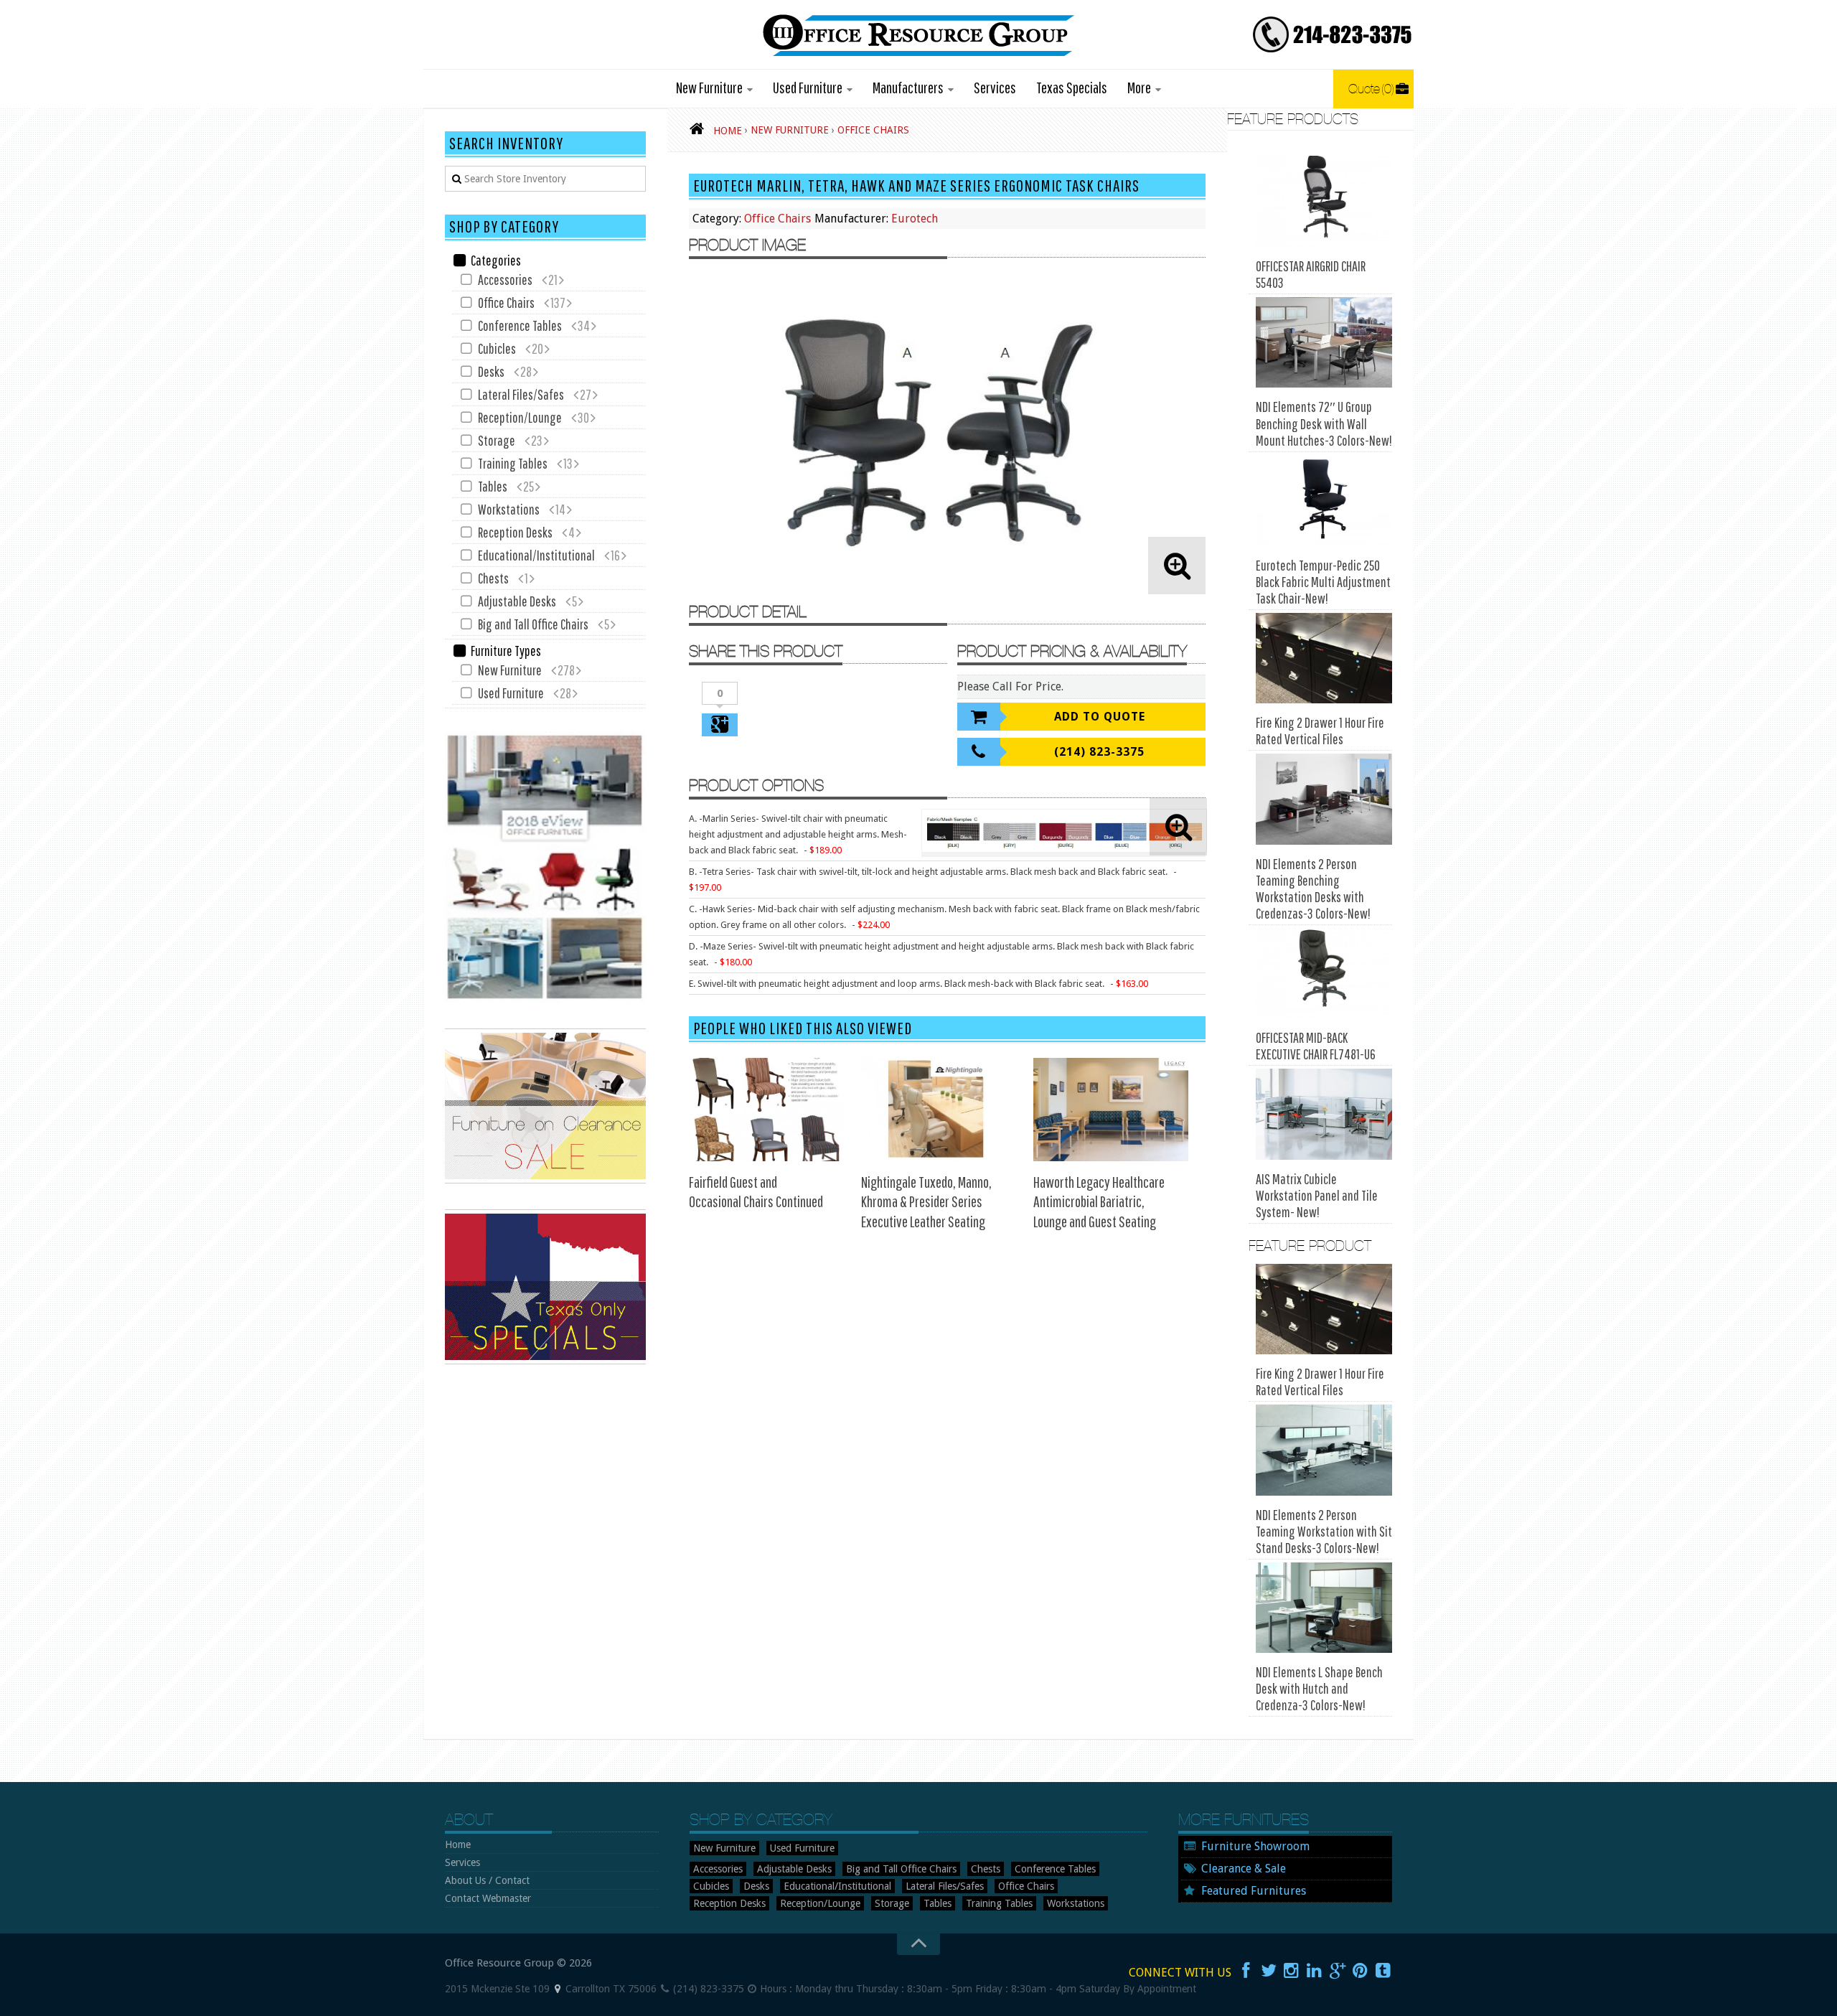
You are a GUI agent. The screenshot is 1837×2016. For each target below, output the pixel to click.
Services (995, 87)
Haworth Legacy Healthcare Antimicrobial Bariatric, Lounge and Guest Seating (1099, 1201)
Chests (493, 578)
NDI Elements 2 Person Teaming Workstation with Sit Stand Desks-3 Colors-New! (1324, 1531)
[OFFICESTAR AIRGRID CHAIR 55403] (1324, 201)
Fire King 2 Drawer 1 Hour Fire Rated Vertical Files (1320, 731)
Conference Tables (520, 325)
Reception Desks (515, 532)
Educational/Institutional (536, 555)
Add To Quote (1100, 717)
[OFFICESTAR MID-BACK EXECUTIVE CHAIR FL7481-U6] (1324, 974)
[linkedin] (1315, 1971)
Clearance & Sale (1244, 1869)
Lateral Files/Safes (521, 394)
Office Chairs (777, 219)
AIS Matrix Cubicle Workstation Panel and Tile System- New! (1317, 1195)
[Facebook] (1246, 1971)
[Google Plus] (1338, 1971)
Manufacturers (908, 87)
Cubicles (497, 348)
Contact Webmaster (488, 1898)
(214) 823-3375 (1099, 752)
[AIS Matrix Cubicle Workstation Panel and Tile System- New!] (1324, 1114)
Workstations (509, 509)
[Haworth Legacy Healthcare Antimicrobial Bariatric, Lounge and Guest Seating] (1111, 1110)
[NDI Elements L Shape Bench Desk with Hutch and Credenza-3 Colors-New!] (1324, 1608)
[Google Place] (558, 1989)
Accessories (505, 280)
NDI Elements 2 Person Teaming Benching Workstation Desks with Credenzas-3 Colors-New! (1313, 889)
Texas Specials (1072, 87)
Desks (491, 371)
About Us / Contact (487, 1880)
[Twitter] (1269, 1971)
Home (458, 1844)
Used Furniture (808, 87)
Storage (497, 440)
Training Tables (513, 463)
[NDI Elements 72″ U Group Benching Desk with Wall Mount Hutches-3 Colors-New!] (1324, 343)
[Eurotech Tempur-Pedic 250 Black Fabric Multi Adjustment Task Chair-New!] (1324, 501)
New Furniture (709, 87)
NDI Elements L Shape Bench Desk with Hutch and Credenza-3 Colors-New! (1319, 1688)
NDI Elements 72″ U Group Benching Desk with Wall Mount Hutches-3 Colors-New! (1324, 423)
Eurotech (915, 219)
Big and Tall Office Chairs (533, 624)
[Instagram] (1292, 1971)
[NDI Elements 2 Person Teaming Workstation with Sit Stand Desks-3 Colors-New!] (1324, 1450)
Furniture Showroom (1255, 1846)
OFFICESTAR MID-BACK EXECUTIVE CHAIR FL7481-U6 (1316, 1046)
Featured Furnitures (1254, 1891)
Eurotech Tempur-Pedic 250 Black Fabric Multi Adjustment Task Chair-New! (1323, 582)
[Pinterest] (1361, 1971)
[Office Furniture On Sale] (545, 1180)
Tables (493, 486)
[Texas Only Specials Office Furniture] (545, 1361)
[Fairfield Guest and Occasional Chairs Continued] (766, 1110)
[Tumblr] (1383, 1971)
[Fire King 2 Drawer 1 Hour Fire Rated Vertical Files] (1324, 658)
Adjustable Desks (517, 601)
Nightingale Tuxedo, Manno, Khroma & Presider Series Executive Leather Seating (926, 1201)
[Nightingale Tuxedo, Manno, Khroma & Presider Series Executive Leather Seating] (939, 1110)
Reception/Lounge (520, 417)
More (1139, 87)
